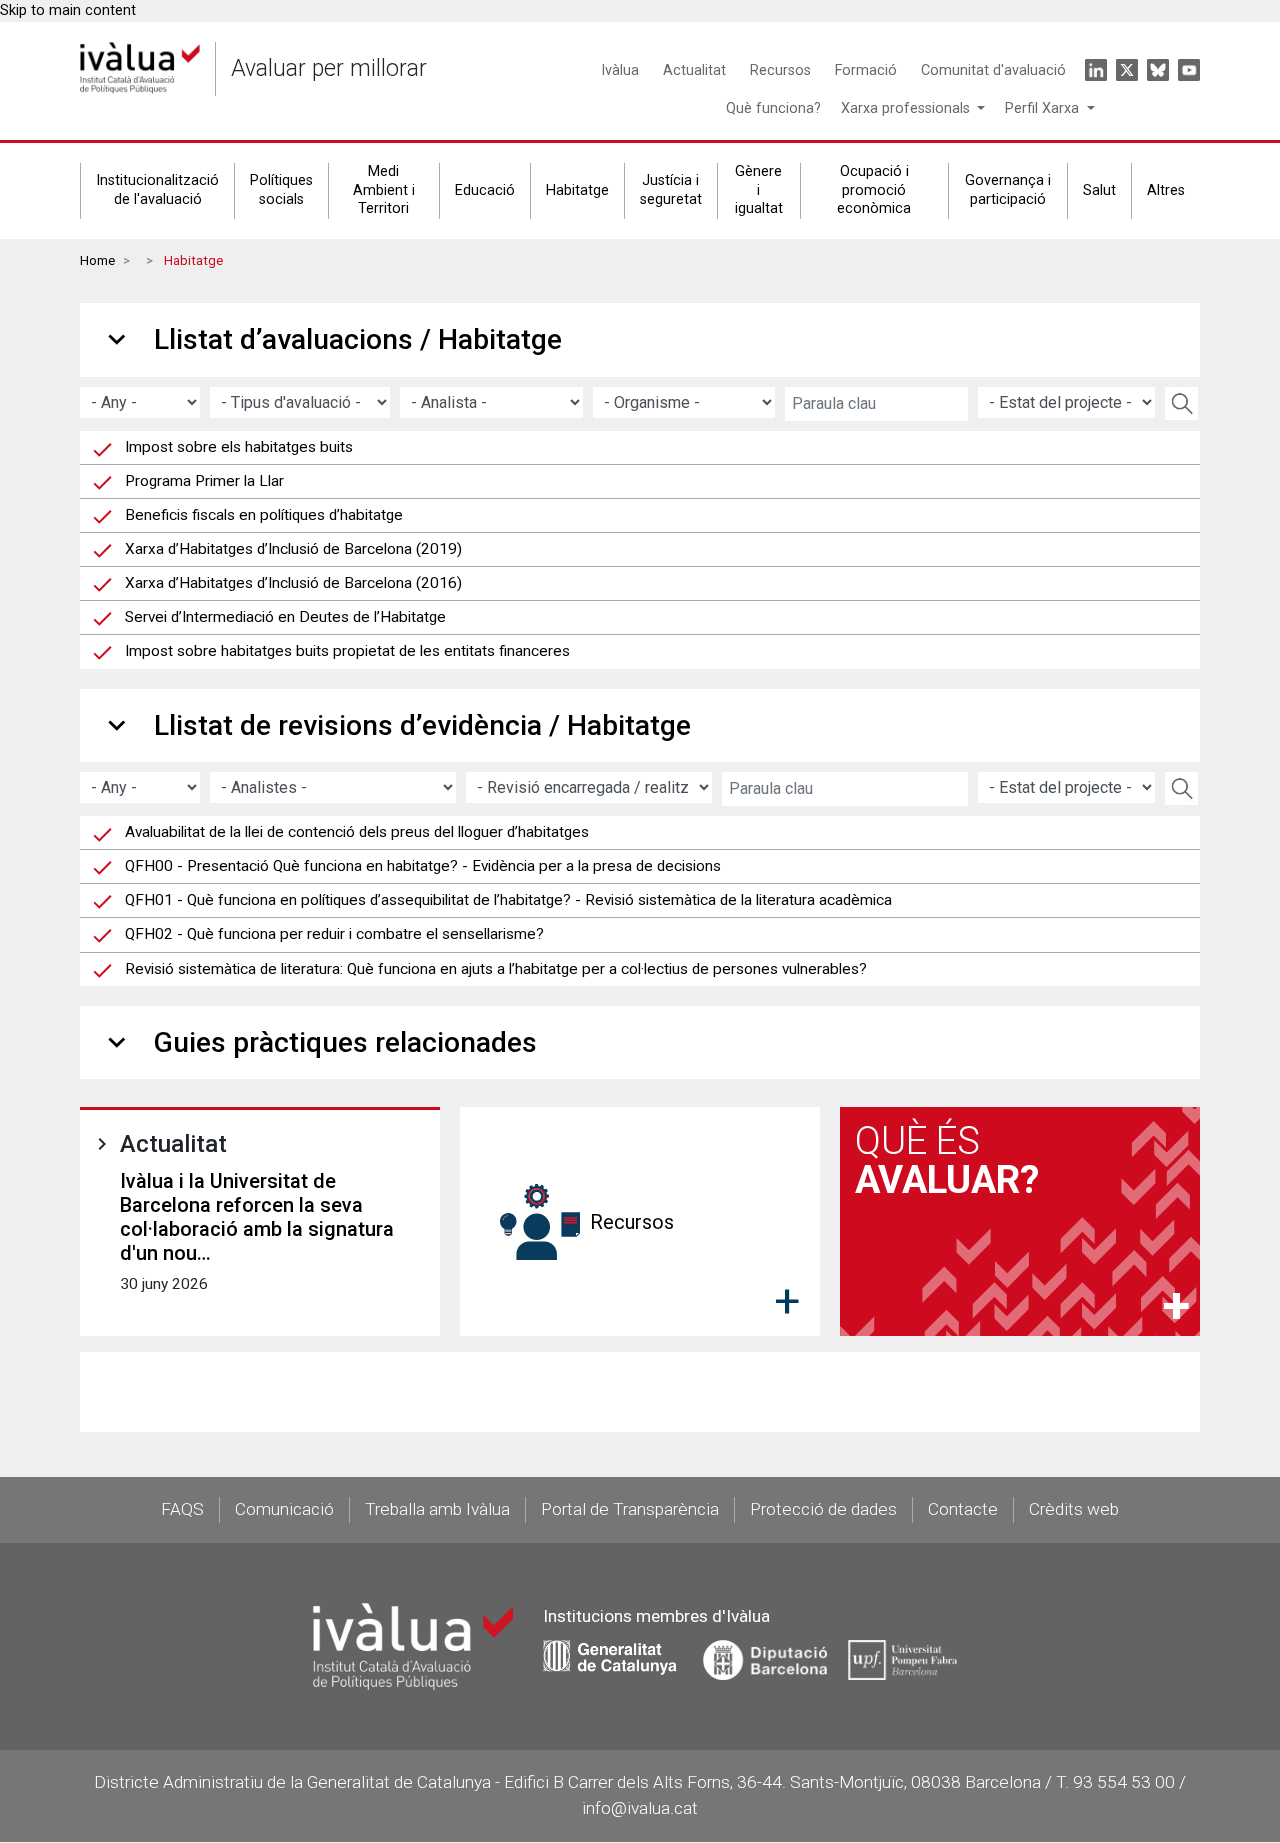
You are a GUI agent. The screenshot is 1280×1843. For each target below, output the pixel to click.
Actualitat (694, 70)
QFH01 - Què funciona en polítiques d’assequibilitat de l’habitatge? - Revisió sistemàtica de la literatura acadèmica (508, 900)
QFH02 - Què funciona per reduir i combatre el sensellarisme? (334, 934)
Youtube (1189, 70)
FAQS (182, 1509)
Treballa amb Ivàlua (437, 1509)
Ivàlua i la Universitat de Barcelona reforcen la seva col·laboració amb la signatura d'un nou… (257, 1217)
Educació (485, 190)
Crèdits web (1074, 1509)
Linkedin (1096, 70)
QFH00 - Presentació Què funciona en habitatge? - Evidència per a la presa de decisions (423, 866)
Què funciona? (773, 108)
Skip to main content (68, 10)
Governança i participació (1008, 190)
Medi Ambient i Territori (384, 190)
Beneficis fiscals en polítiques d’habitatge (264, 515)
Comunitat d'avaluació (993, 70)
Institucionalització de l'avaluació (157, 190)
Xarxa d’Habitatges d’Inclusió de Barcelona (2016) (293, 583)
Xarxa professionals (907, 108)
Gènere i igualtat (759, 190)
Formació (866, 70)
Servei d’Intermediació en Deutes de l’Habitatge (285, 617)
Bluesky (1158, 70)
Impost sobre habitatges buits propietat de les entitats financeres (347, 651)
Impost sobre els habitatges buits (239, 447)
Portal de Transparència (630, 1509)
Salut (1099, 190)
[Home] (140, 68)
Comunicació (284, 1509)
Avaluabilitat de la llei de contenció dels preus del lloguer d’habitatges (357, 832)
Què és (947, 1160)
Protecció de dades (823, 1509)
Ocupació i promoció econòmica (874, 190)
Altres (1166, 190)
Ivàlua (620, 70)
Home (97, 260)
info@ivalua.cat (640, 1808)
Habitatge (577, 190)
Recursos (780, 70)
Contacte (963, 1509)
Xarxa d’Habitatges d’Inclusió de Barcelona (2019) (293, 549)
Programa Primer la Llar (204, 481)
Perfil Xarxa (1044, 108)
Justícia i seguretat (671, 190)
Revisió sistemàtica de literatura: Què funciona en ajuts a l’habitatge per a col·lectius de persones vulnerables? (496, 969)
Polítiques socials (281, 190)
